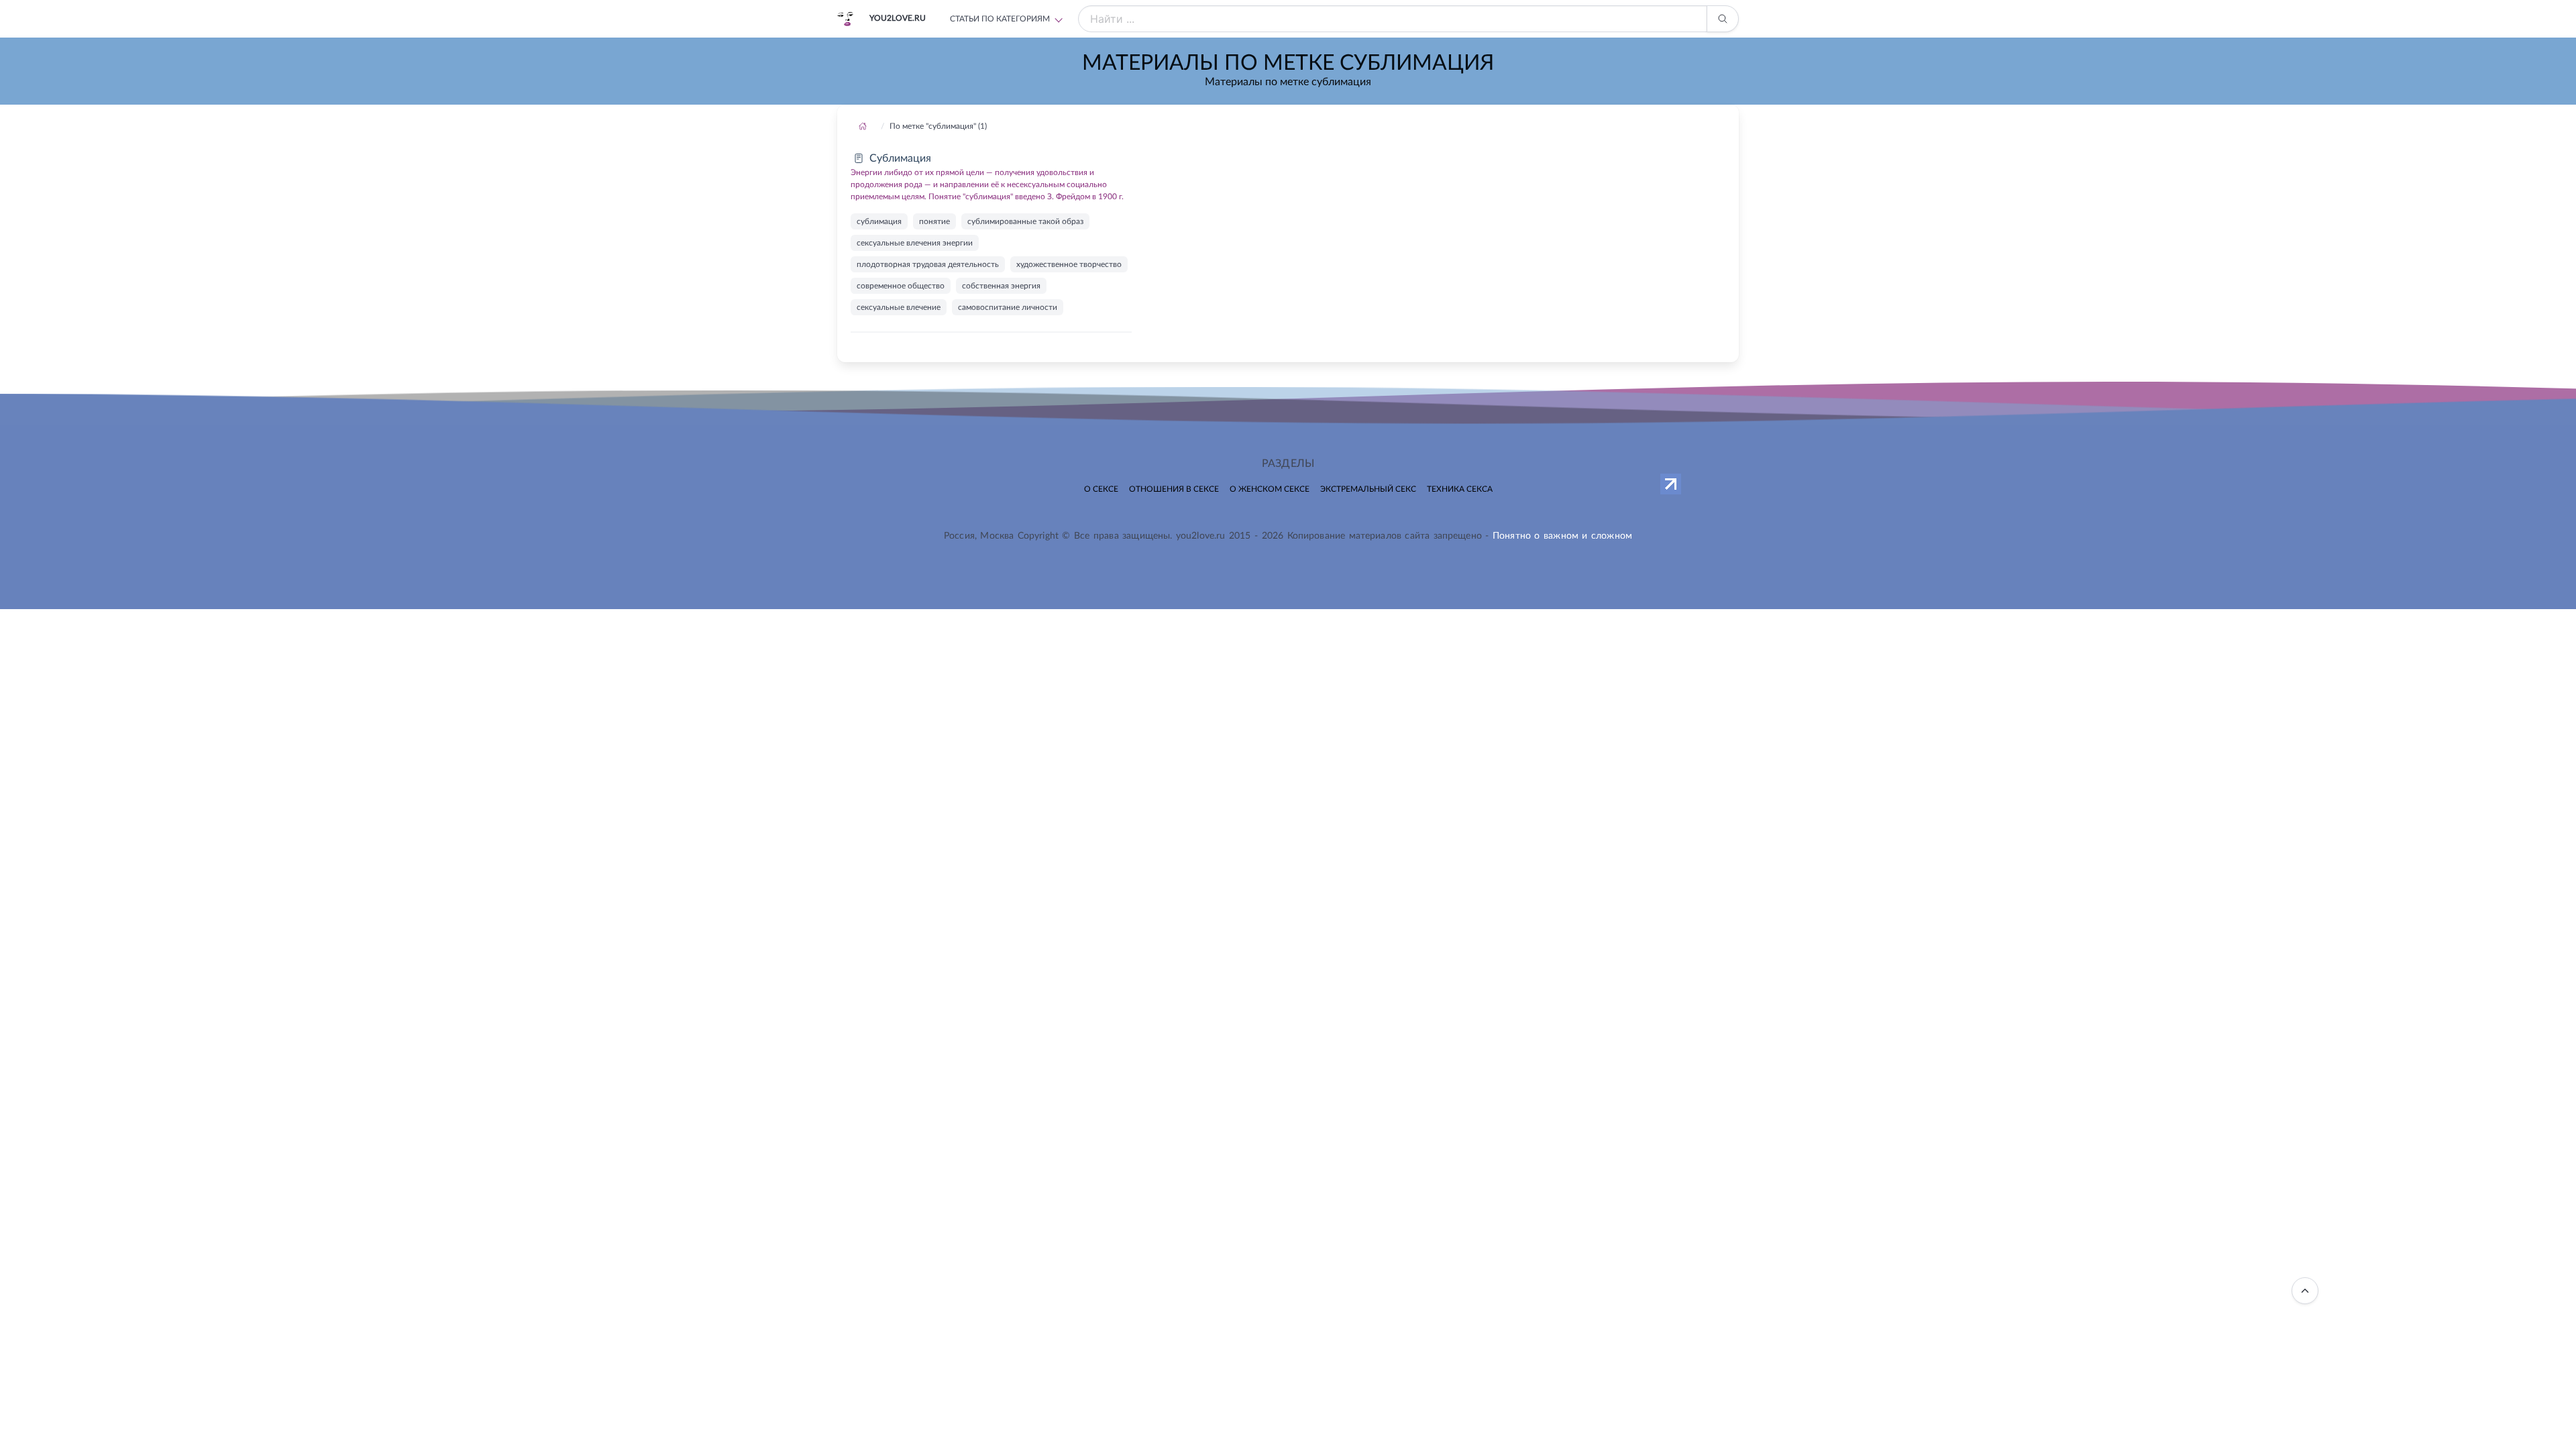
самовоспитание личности (1008, 307)
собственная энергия (1001, 286)
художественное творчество (1069, 264)
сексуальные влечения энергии (915, 243)
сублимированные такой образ (1025, 221)
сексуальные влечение (899, 307)
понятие (934, 221)
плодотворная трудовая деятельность (928, 264)
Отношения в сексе (1174, 489)
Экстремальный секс (1368, 489)
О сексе (1101, 489)
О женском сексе (1270, 489)
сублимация (879, 221)
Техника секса (1460, 489)
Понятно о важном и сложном (1562, 536)
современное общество (901, 286)
